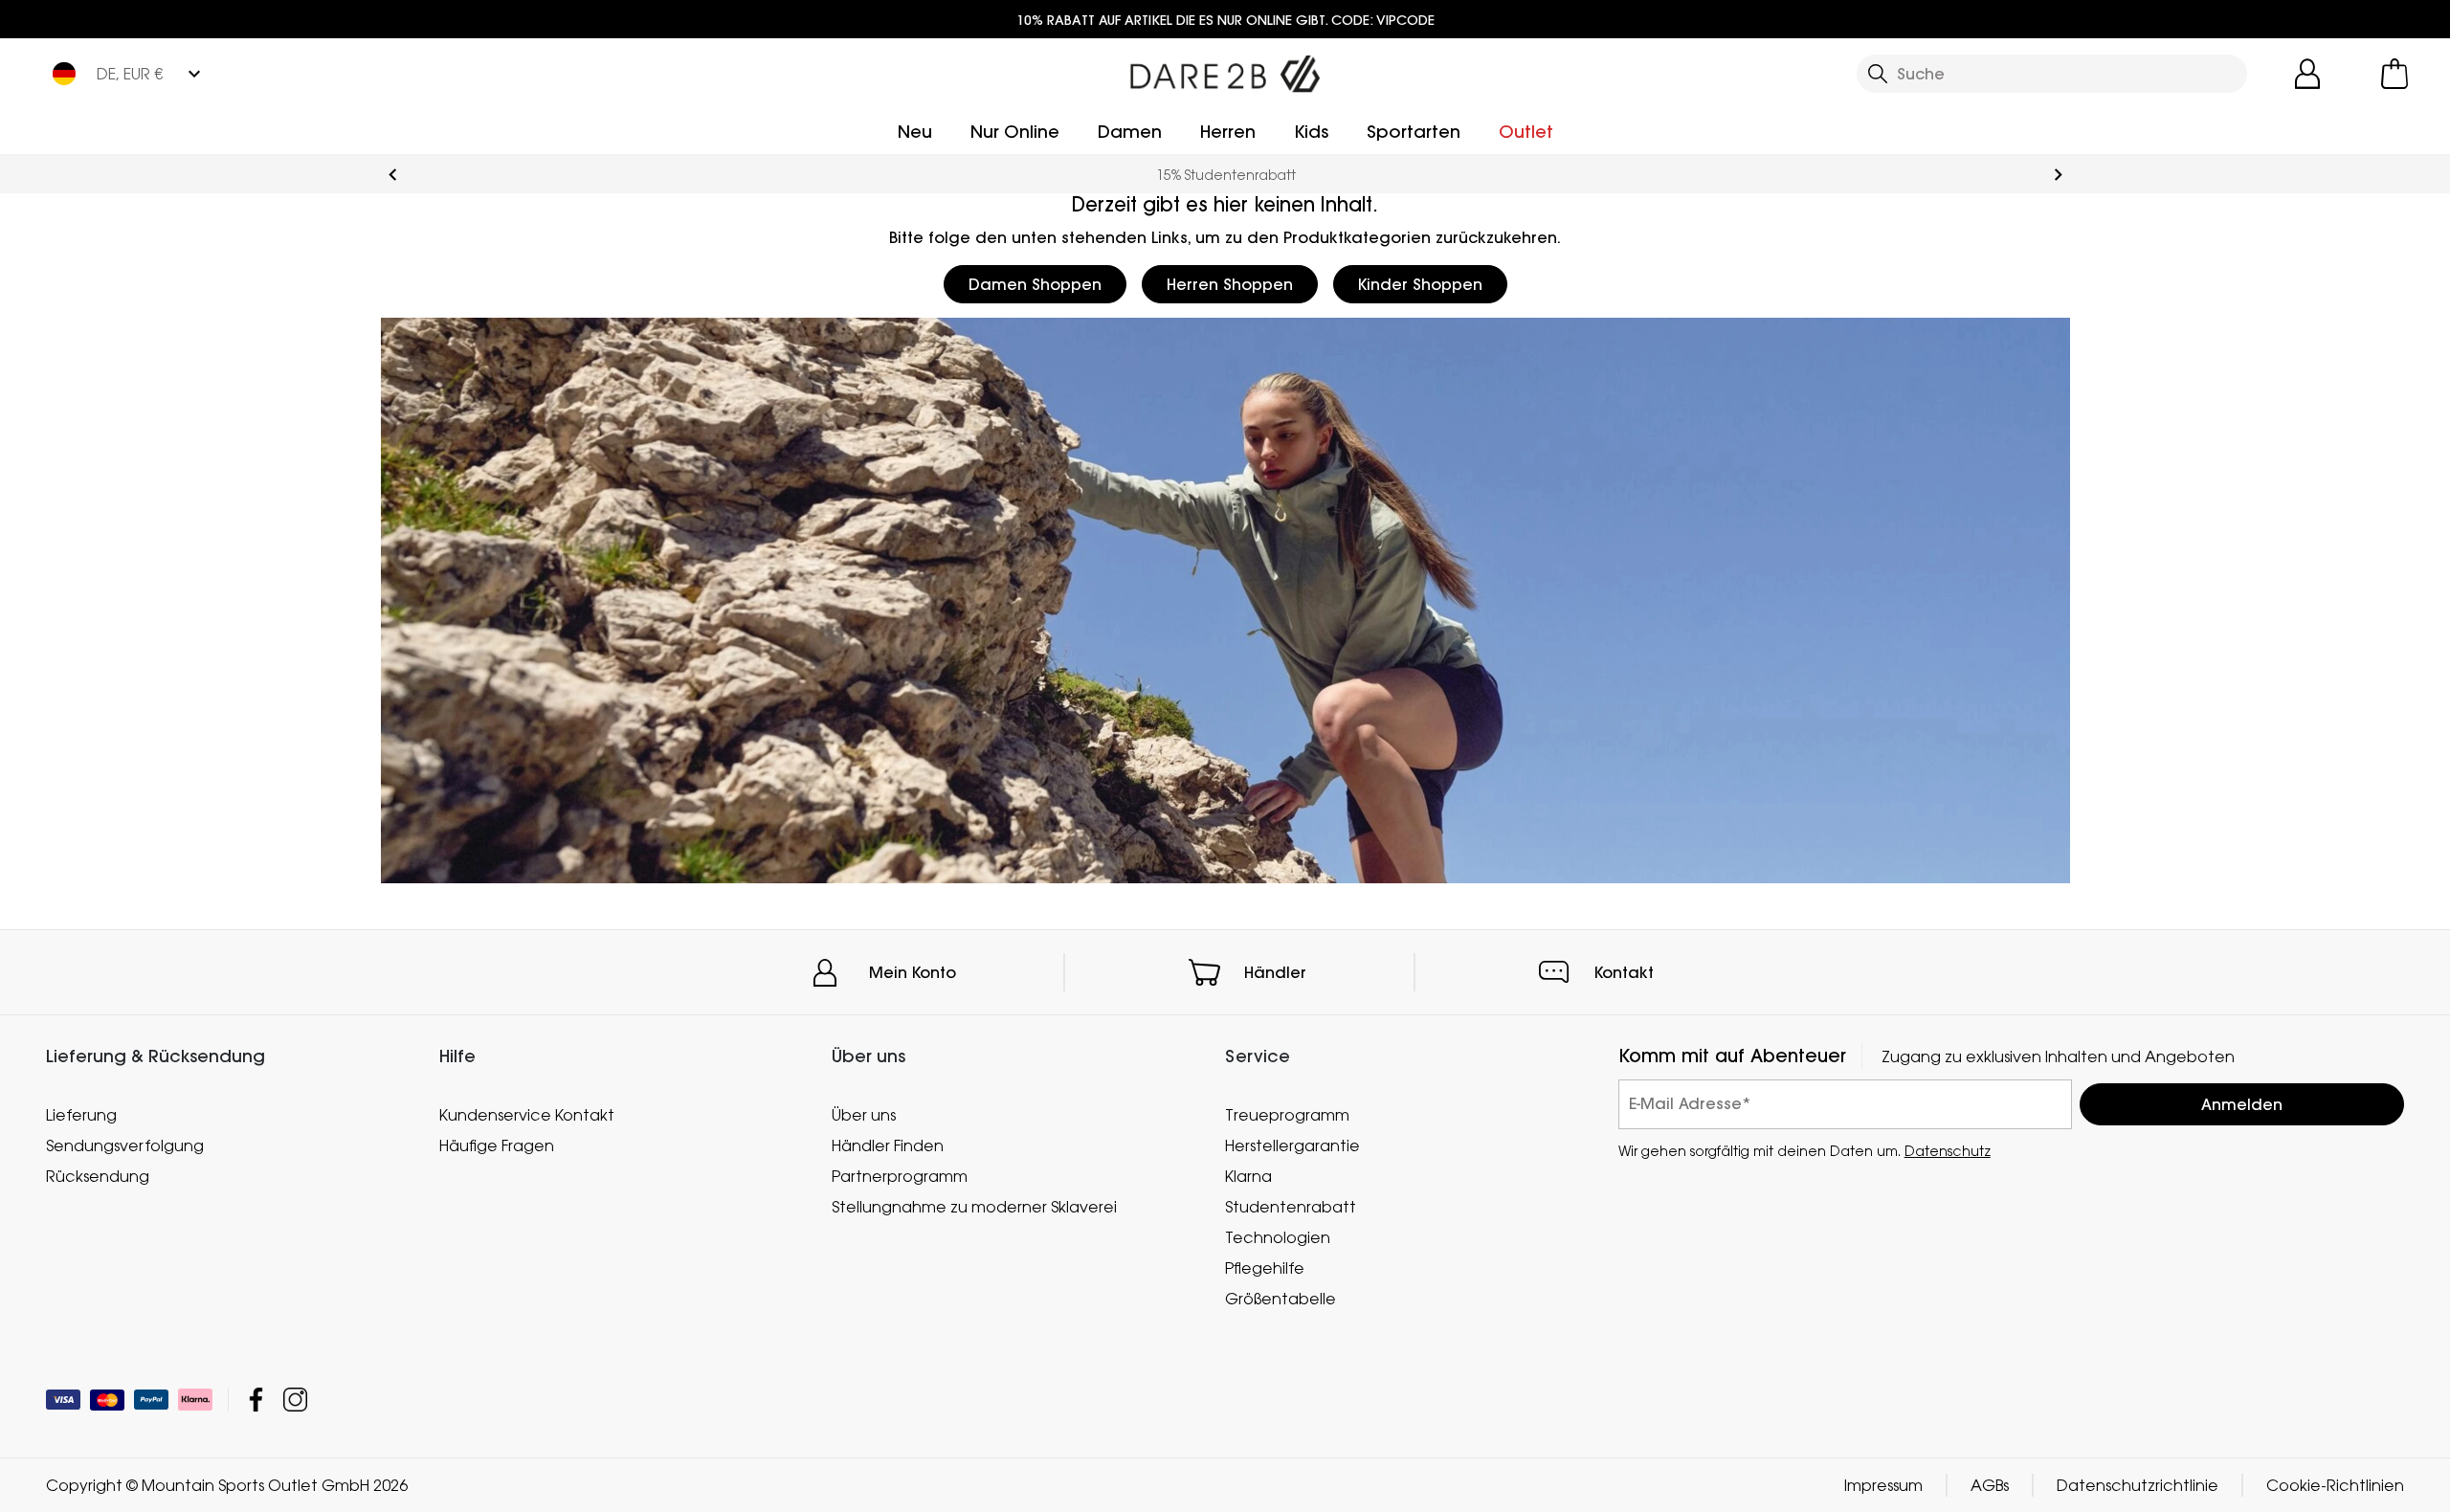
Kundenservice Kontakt (527, 1115)
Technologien (1278, 1237)
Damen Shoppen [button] (1035, 284)
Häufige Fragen (497, 1145)
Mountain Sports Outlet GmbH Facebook (256, 1400)
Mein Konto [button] (913, 972)
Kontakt (1624, 972)
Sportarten (1414, 132)
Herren (1228, 132)
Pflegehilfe (1265, 1268)
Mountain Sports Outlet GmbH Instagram (295, 1400)
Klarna (1248, 1176)
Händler (1275, 972)
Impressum (1883, 1485)
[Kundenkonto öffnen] (2307, 74)
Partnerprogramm (900, 1176)
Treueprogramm (1287, 1115)
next (2058, 175)
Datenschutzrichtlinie (2138, 1485)
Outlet (1526, 132)
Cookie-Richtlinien (2335, 1485)
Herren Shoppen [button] (1230, 284)
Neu (915, 132)
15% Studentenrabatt (1225, 175)
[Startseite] (1225, 70)
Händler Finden (888, 1145)
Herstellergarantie (1292, 1145)
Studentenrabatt (1291, 1207)
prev (393, 175)
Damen (1130, 132)
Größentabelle (1281, 1299)
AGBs (1990, 1485)
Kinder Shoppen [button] (1420, 284)
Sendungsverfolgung (125, 1145)
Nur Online (1015, 132)
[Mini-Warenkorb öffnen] (2394, 74)
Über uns (864, 1115)
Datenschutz (1948, 1151)
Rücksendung (98, 1176)
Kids (1311, 132)
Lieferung (81, 1115)
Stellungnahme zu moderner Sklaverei (974, 1207)
